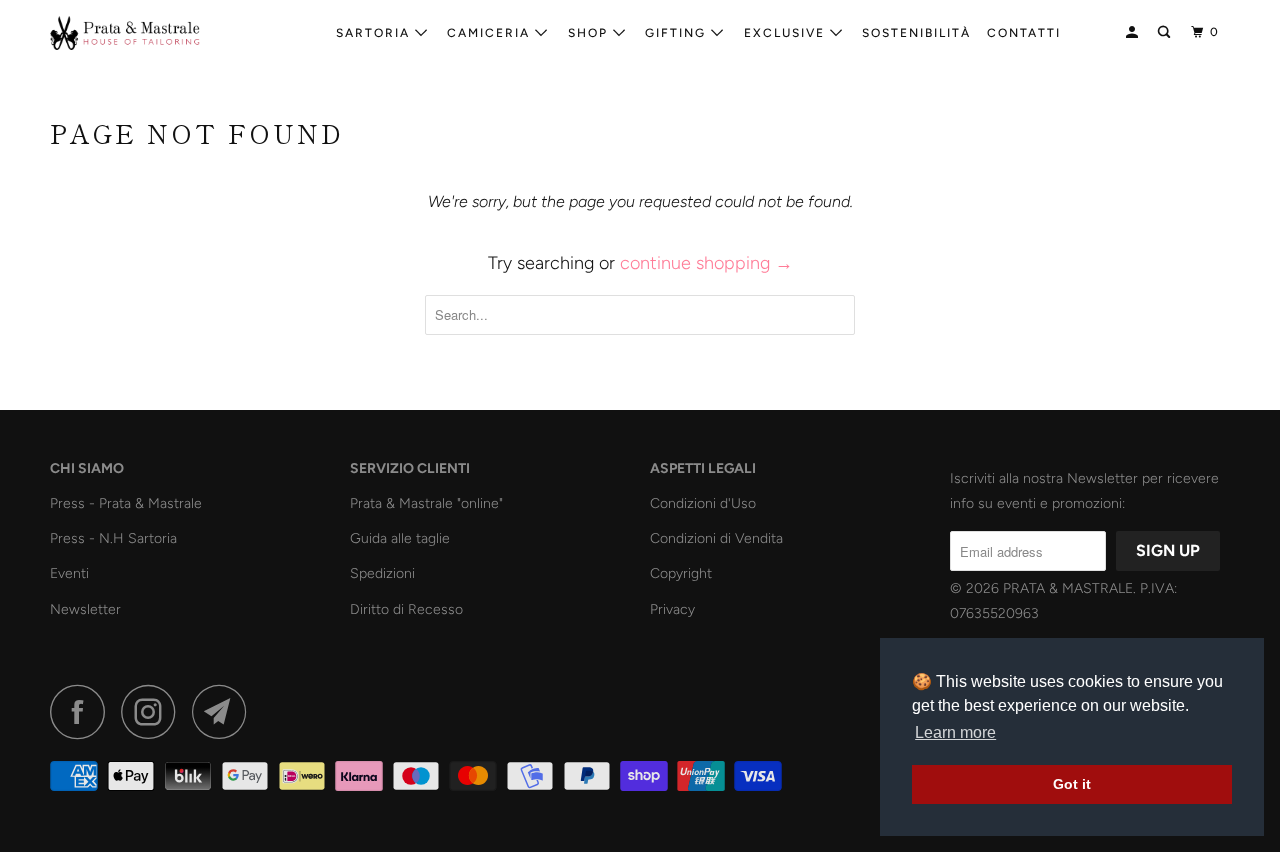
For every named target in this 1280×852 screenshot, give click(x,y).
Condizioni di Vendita (716, 538)
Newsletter (85, 609)
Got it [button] (1072, 784)
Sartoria (375, 33)
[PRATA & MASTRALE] (152, 33)
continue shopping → (706, 263)
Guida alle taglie (400, 538)
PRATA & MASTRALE (1068, 588)
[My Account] (1134, 32)
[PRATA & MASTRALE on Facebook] (83, 711)
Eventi (69, 573)
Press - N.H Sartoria (113, 538)
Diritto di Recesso (406, 609)
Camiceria (491, 33)
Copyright (681, 573)
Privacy (672, 609)
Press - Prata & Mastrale (126, 503)
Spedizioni (382, 573)
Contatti (1024, 33)
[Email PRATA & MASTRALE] (225, 711)
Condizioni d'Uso (703, 503)
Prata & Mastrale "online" (426, 503)
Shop (590, 33)
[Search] (1166, 32)
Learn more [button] (955, 732)
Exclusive (787, 33)
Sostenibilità (916, 33)
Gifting (678, 33)
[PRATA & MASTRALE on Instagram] (154, 711)
